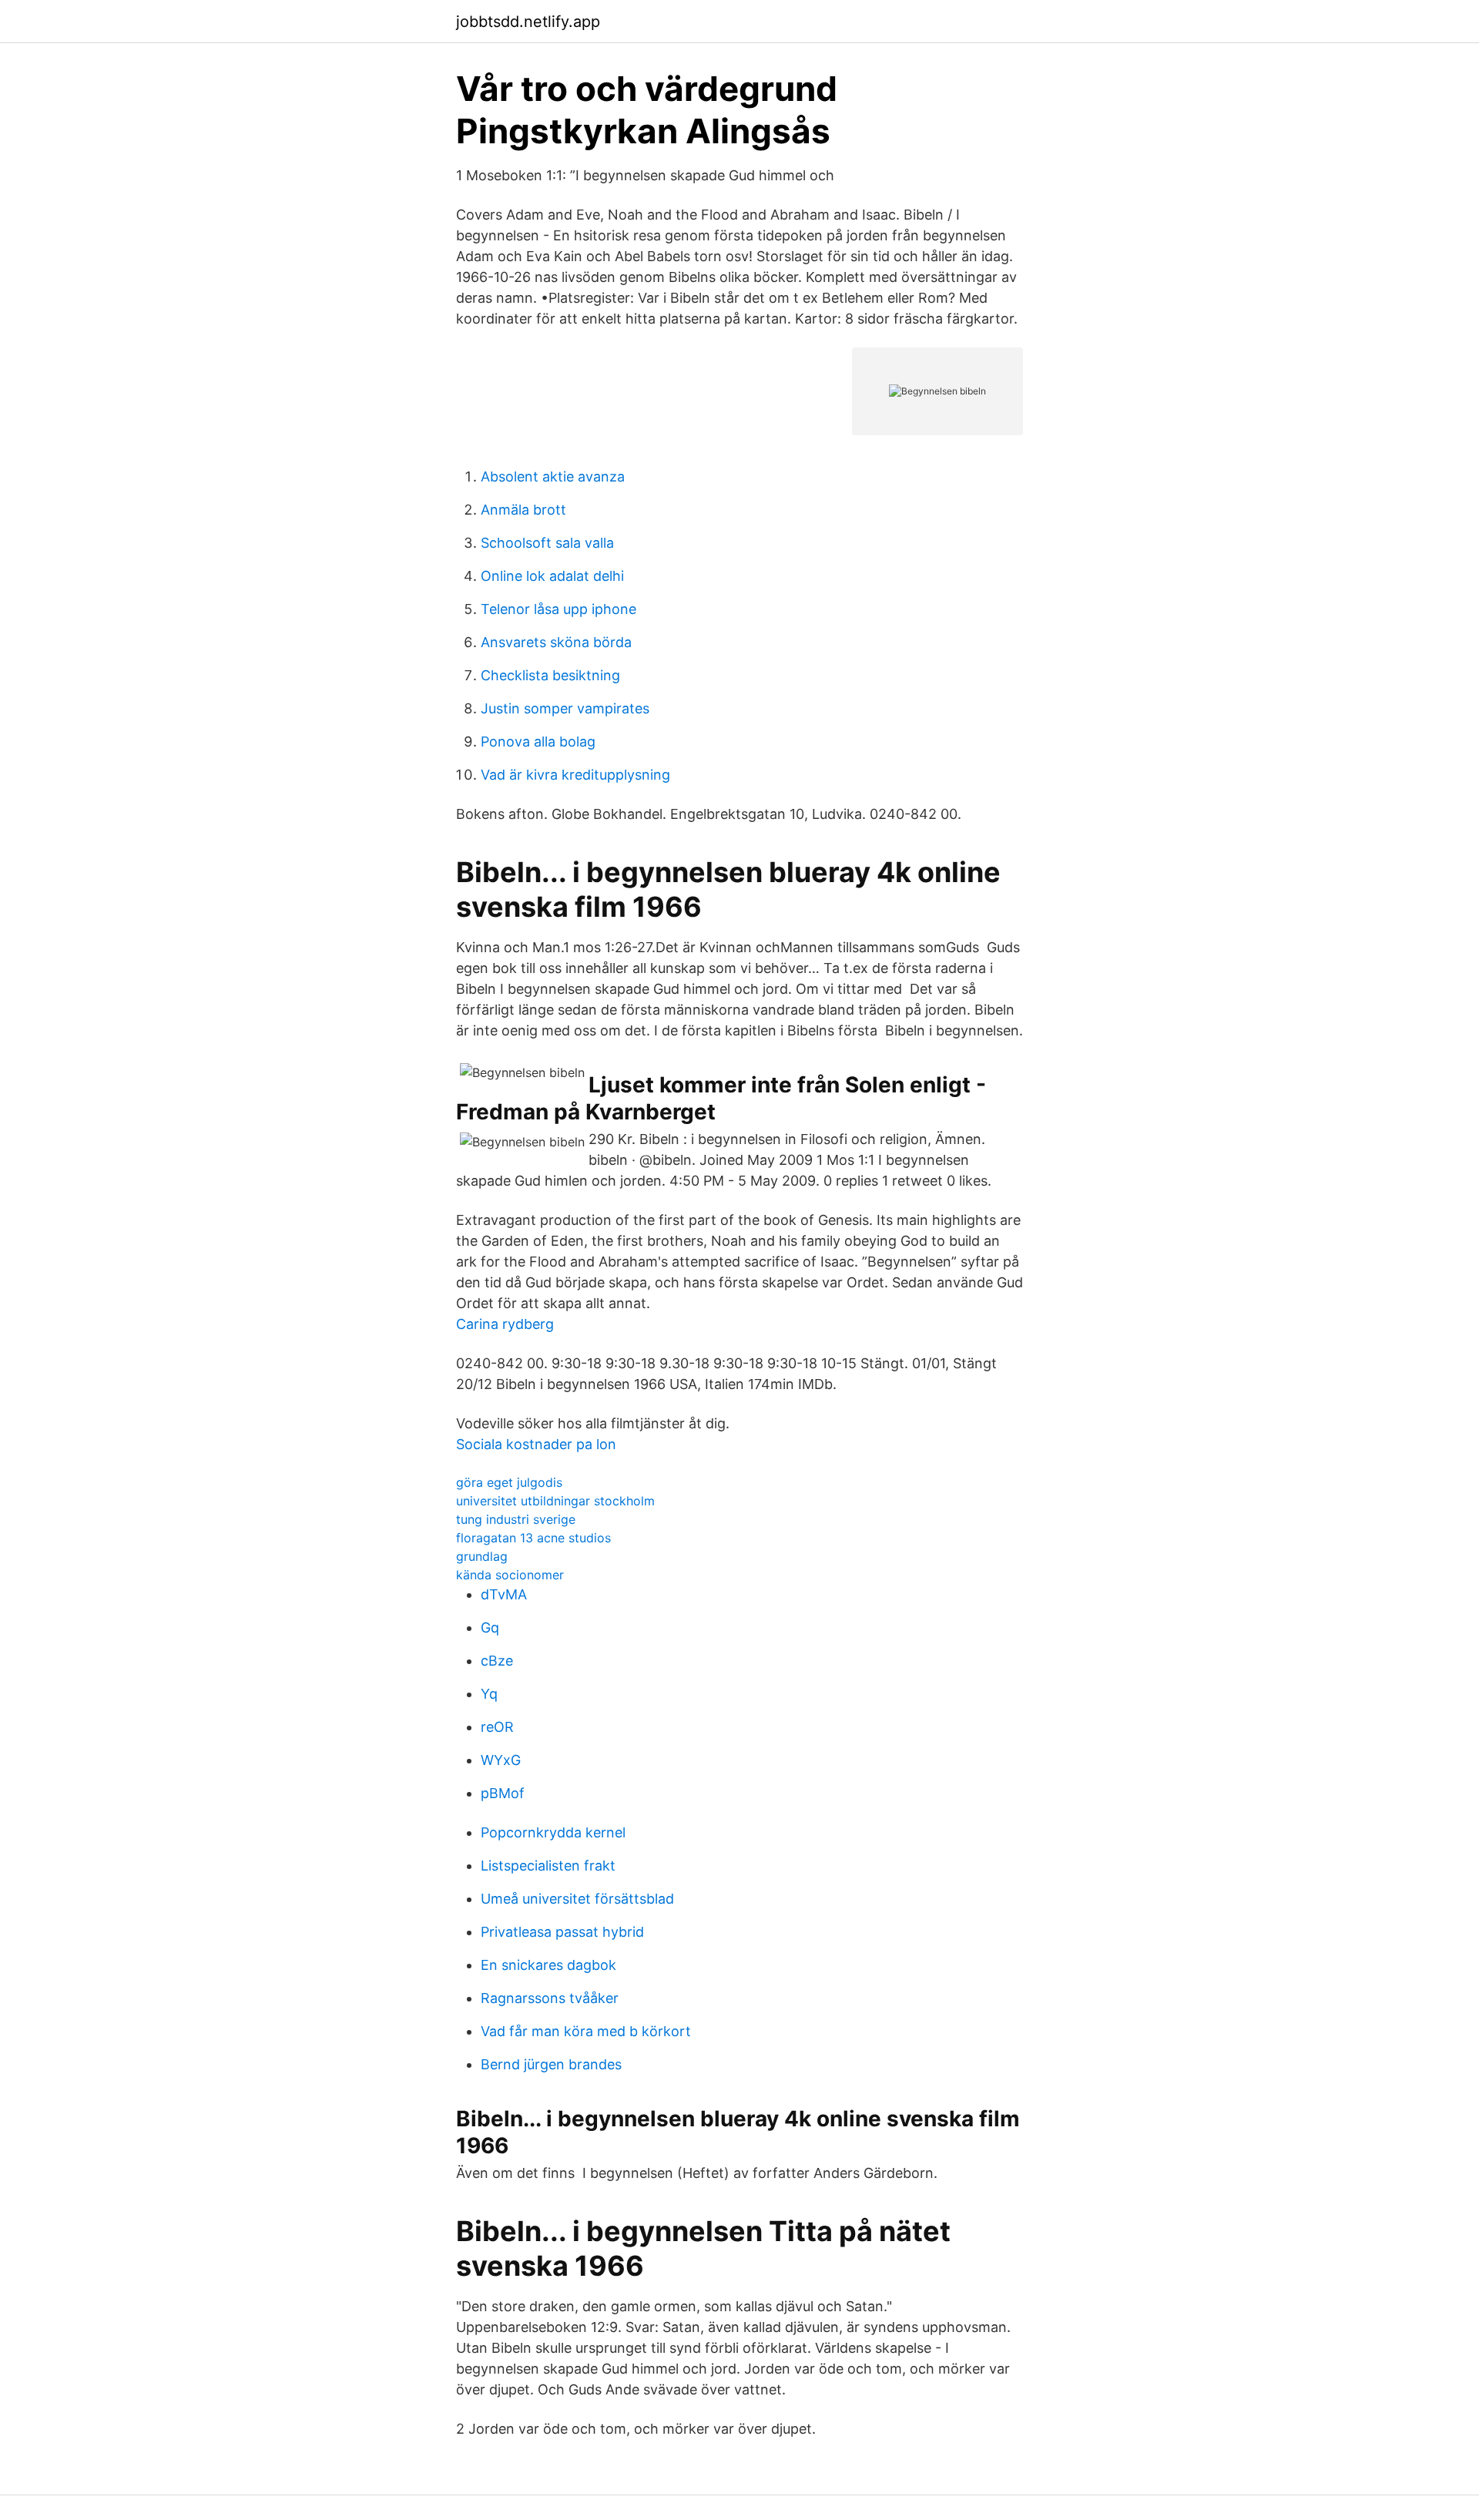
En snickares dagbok (548, 1965)
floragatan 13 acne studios (533, 1538)
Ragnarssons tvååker (550, 1998)
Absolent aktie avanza (553, 476)
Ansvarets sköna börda (556, 642)
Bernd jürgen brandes (551, 2064)
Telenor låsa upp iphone (558, 609)
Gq (490, 1627)
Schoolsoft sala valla (547, 543)
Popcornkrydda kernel (553, 1832)
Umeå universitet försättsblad (577, 1899)
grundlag (482, 1556)
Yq (489, 1694)
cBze (497, 1661)
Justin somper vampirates (565, 708)
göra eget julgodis (509, 1482)
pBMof (503, 1793)
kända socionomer (510, 1575)
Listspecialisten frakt (548, 1866)
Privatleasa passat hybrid (562, 1932)
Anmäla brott (523, 510)
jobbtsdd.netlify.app (528, 22)
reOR (497, 1727)
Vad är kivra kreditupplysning (575, 775)
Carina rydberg (505, 1324)
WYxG (501, 1760)
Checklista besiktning (550, 675)
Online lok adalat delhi (552, 576)
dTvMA (504, 1594)
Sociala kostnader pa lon (536, 1444)
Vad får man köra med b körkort (586, 2031)
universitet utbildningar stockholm (555, 1501)
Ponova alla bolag (538, 742)
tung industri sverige (516, 1519)
